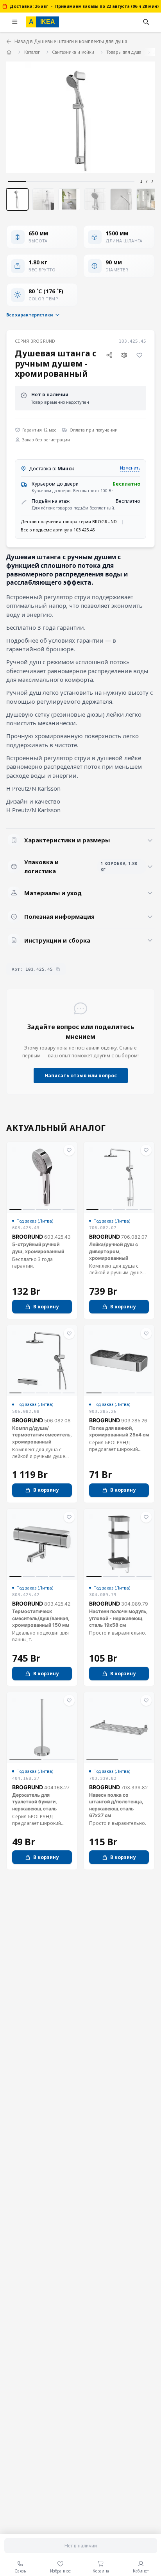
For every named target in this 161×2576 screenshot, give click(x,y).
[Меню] (15, 22)
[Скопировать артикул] (58, 969)
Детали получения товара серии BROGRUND (69, 521)
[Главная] (9, 52)
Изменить (130, 468)
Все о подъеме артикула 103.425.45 (58, 530)
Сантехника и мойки (73, 52)
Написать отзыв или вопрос (81, 1076)
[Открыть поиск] (146, 22)
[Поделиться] (109, 355)
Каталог (32, 52)
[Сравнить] (124, 355)
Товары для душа (124, 52)
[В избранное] (139, 355)
